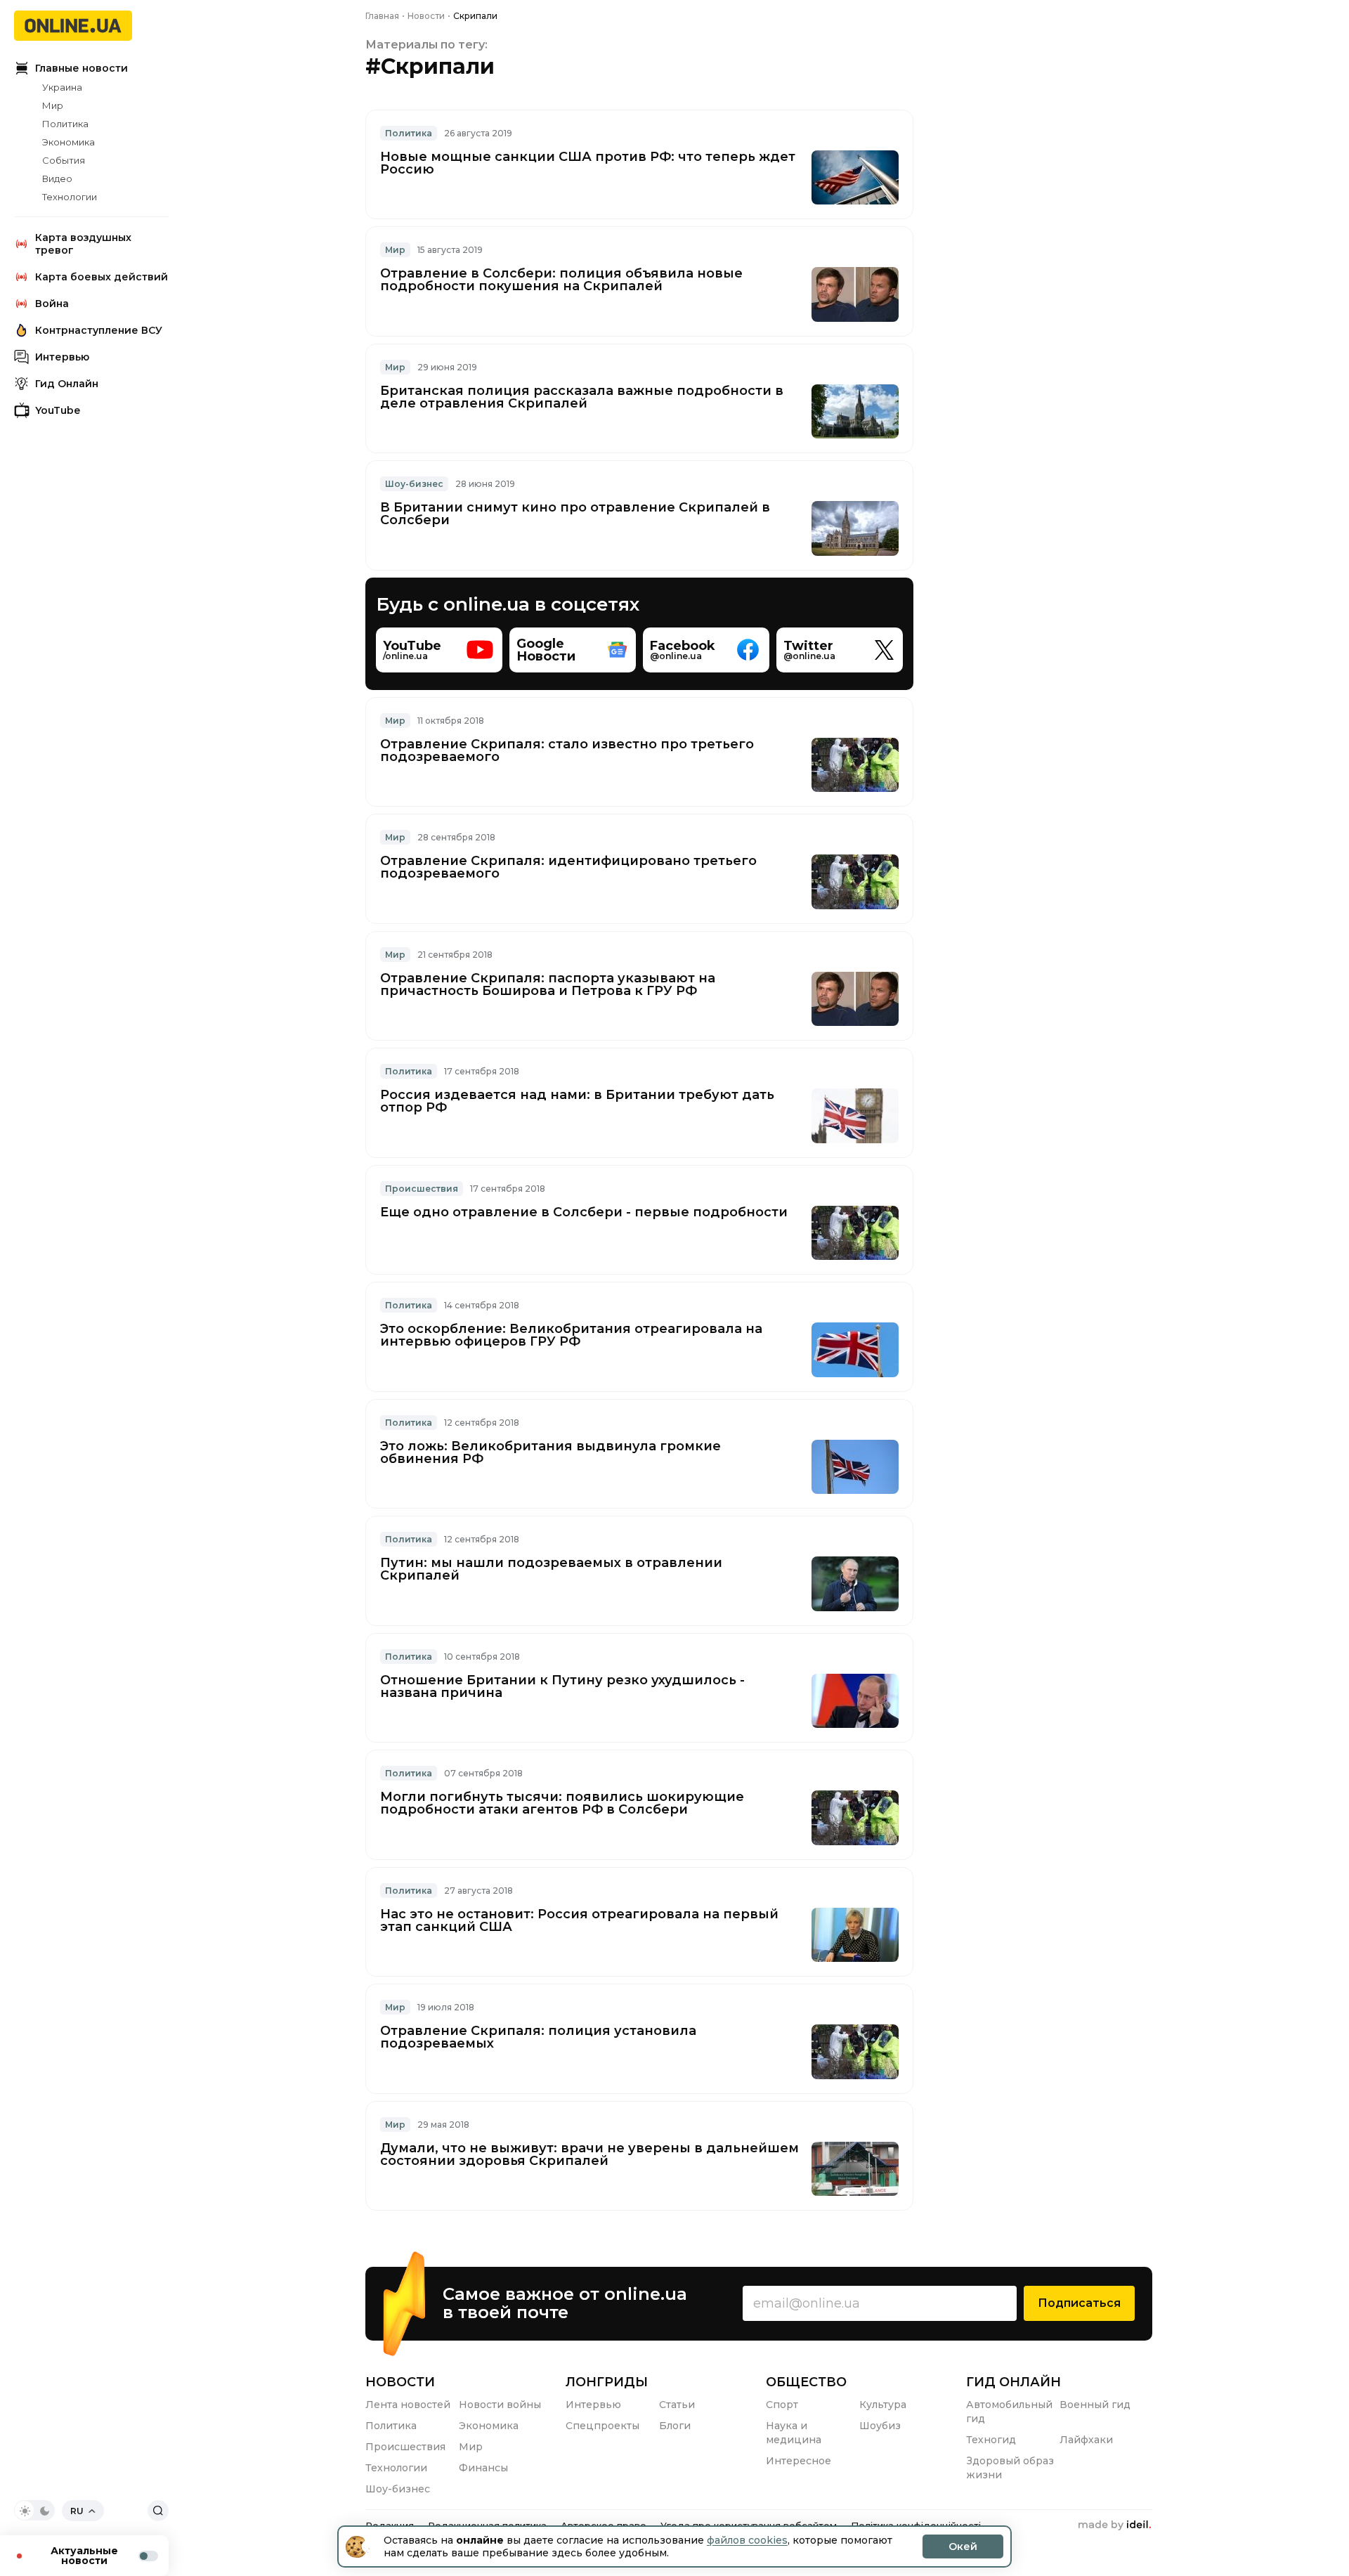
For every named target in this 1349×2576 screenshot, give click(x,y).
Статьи (677, 2405)
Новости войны (500, 2405)
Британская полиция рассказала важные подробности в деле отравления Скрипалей (582, 397)
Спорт (782, 2405)
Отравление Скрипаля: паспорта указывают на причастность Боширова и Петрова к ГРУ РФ (548, 984)
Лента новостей (408, 2405)
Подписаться (1079, 2303)
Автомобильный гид (1009, 2412)
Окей (963, 2546)
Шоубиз (880, 2426)
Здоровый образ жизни (1010, 2468)
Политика (65, 124)
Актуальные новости (84, 2556)
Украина (62, 87)
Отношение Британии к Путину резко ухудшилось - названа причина (562, 1686)
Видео (57, 178)
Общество (806, 2382)
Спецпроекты (602, 2426)
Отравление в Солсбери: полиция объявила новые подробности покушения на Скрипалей (561, 280)
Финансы (483, 2468)
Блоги (675, 2426)
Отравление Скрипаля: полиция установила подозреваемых (538, 2037)
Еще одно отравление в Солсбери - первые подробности (584, 1212)
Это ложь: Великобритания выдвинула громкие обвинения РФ (550, 1452)
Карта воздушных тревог (83, 244)
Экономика (69, 142)
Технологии (70, 197)
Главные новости (82, 68)
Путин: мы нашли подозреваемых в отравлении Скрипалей (551, 1569)
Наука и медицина (794, 2433)
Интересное (799, 2461)
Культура (883, 2405)
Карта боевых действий (102, 277)
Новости (400, 2382)
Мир (53, 105)
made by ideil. (1114, 2525)
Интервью (62, 357)
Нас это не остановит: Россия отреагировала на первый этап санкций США (579, 1920)
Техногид (991, 2440)
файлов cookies (747, 2540)
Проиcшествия (422, 1189)
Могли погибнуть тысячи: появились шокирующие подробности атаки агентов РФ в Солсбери (562, 1803)
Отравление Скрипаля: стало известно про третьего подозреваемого (567, 750)
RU (77, 2511)
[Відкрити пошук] (158, 2511)
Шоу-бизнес (414, 484)
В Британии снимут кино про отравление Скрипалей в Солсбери (575, 514)
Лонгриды (607, 2382)
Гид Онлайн (67, 384)
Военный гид (1095, 2405)
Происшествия (405, 2447)
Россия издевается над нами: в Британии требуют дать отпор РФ (577, 1101)
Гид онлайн (1014, 2382)
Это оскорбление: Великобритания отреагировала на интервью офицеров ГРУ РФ (571, 1335)
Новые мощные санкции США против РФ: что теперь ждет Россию (588, 163)
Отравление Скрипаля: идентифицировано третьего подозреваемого (568, 867)
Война (52, 304)
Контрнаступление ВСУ (99, 330)
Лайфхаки (1086, 2440)
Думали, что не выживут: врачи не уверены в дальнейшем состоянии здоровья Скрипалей (589, 2154)
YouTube (58, 410)
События (64, 160)
